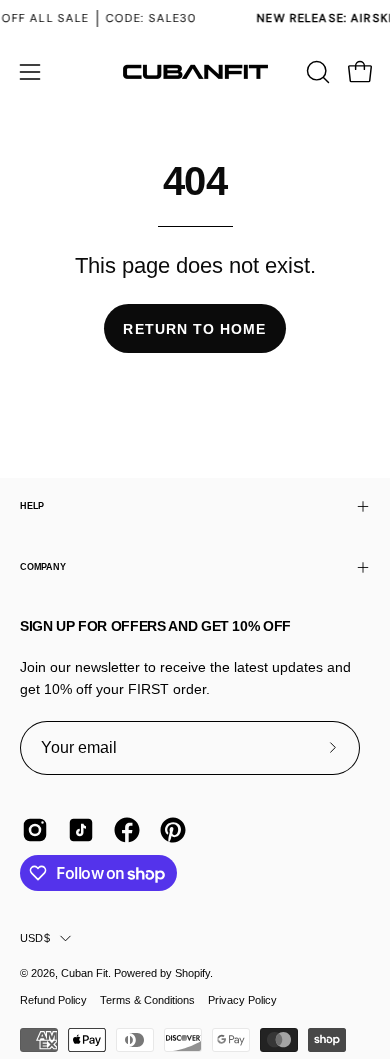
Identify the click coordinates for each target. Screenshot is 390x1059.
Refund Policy (53, 1000)
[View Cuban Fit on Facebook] (127, 830)
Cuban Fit (84, 973)
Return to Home (194, 329)
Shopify (192, 973)
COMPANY (42, 567)
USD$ (35, 938)
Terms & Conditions (147, 1000)
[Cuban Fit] (195, 72)
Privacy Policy (242, 1000)
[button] (316, 72)
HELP (32, 506)
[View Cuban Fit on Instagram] (35, 830)
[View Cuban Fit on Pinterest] (173, 830)
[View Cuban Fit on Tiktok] (81, 830)
